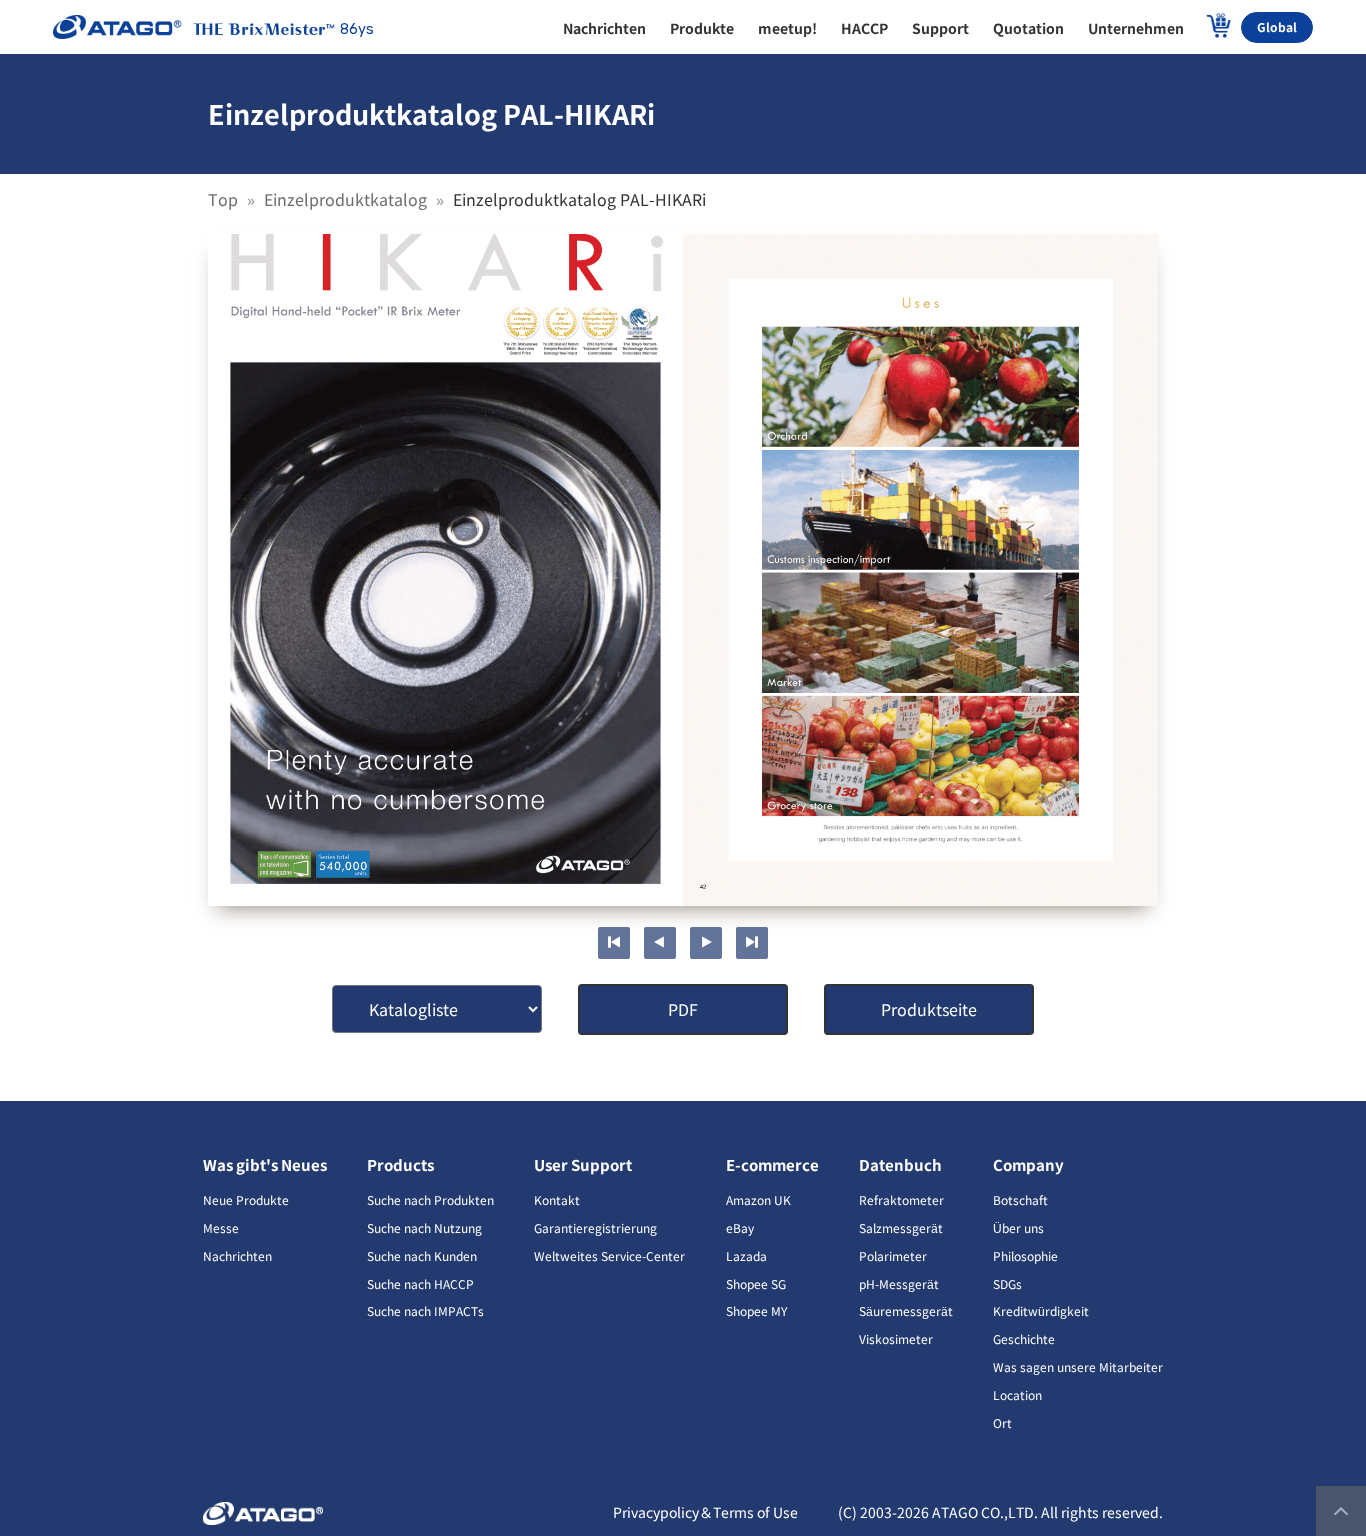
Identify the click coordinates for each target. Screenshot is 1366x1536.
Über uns (1018, 1227)
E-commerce (772, 1164)
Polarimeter (893, 1255)
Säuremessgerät (906, 1310)
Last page (752, 943)
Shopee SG (756, 1283)
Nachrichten (237, 1255)
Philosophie (1025, 1255)
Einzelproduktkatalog (347, 199)
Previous (660, 943)
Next (706, 943)
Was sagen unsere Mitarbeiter (1078, 1366)
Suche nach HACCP (420, 1283)
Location (1017, 1394)
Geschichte (1024, 1338)
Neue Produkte (246, 1199)
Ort (1002, 1422)
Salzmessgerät (901, 1227)
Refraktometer (901, 1199)
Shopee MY (756, 1310)
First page (614, 943)
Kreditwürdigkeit (1041, 1310)
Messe (221, 1227)
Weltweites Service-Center (609, 1255)
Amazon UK (758, 1199)
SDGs (1007, 1283)
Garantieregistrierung (595, 1227)
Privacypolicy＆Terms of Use (705, 1512)
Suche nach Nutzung (424, 1227)
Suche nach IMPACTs (425, 1310)
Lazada (746, 1255)
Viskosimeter (896, 1338)
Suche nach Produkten (430, 1199)
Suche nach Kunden (422, 1255)
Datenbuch (900, 1164)
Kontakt (557, 1199)
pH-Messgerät (899, 1283)
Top (225, 199)
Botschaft (1020, 1199)
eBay (740, 1227)
